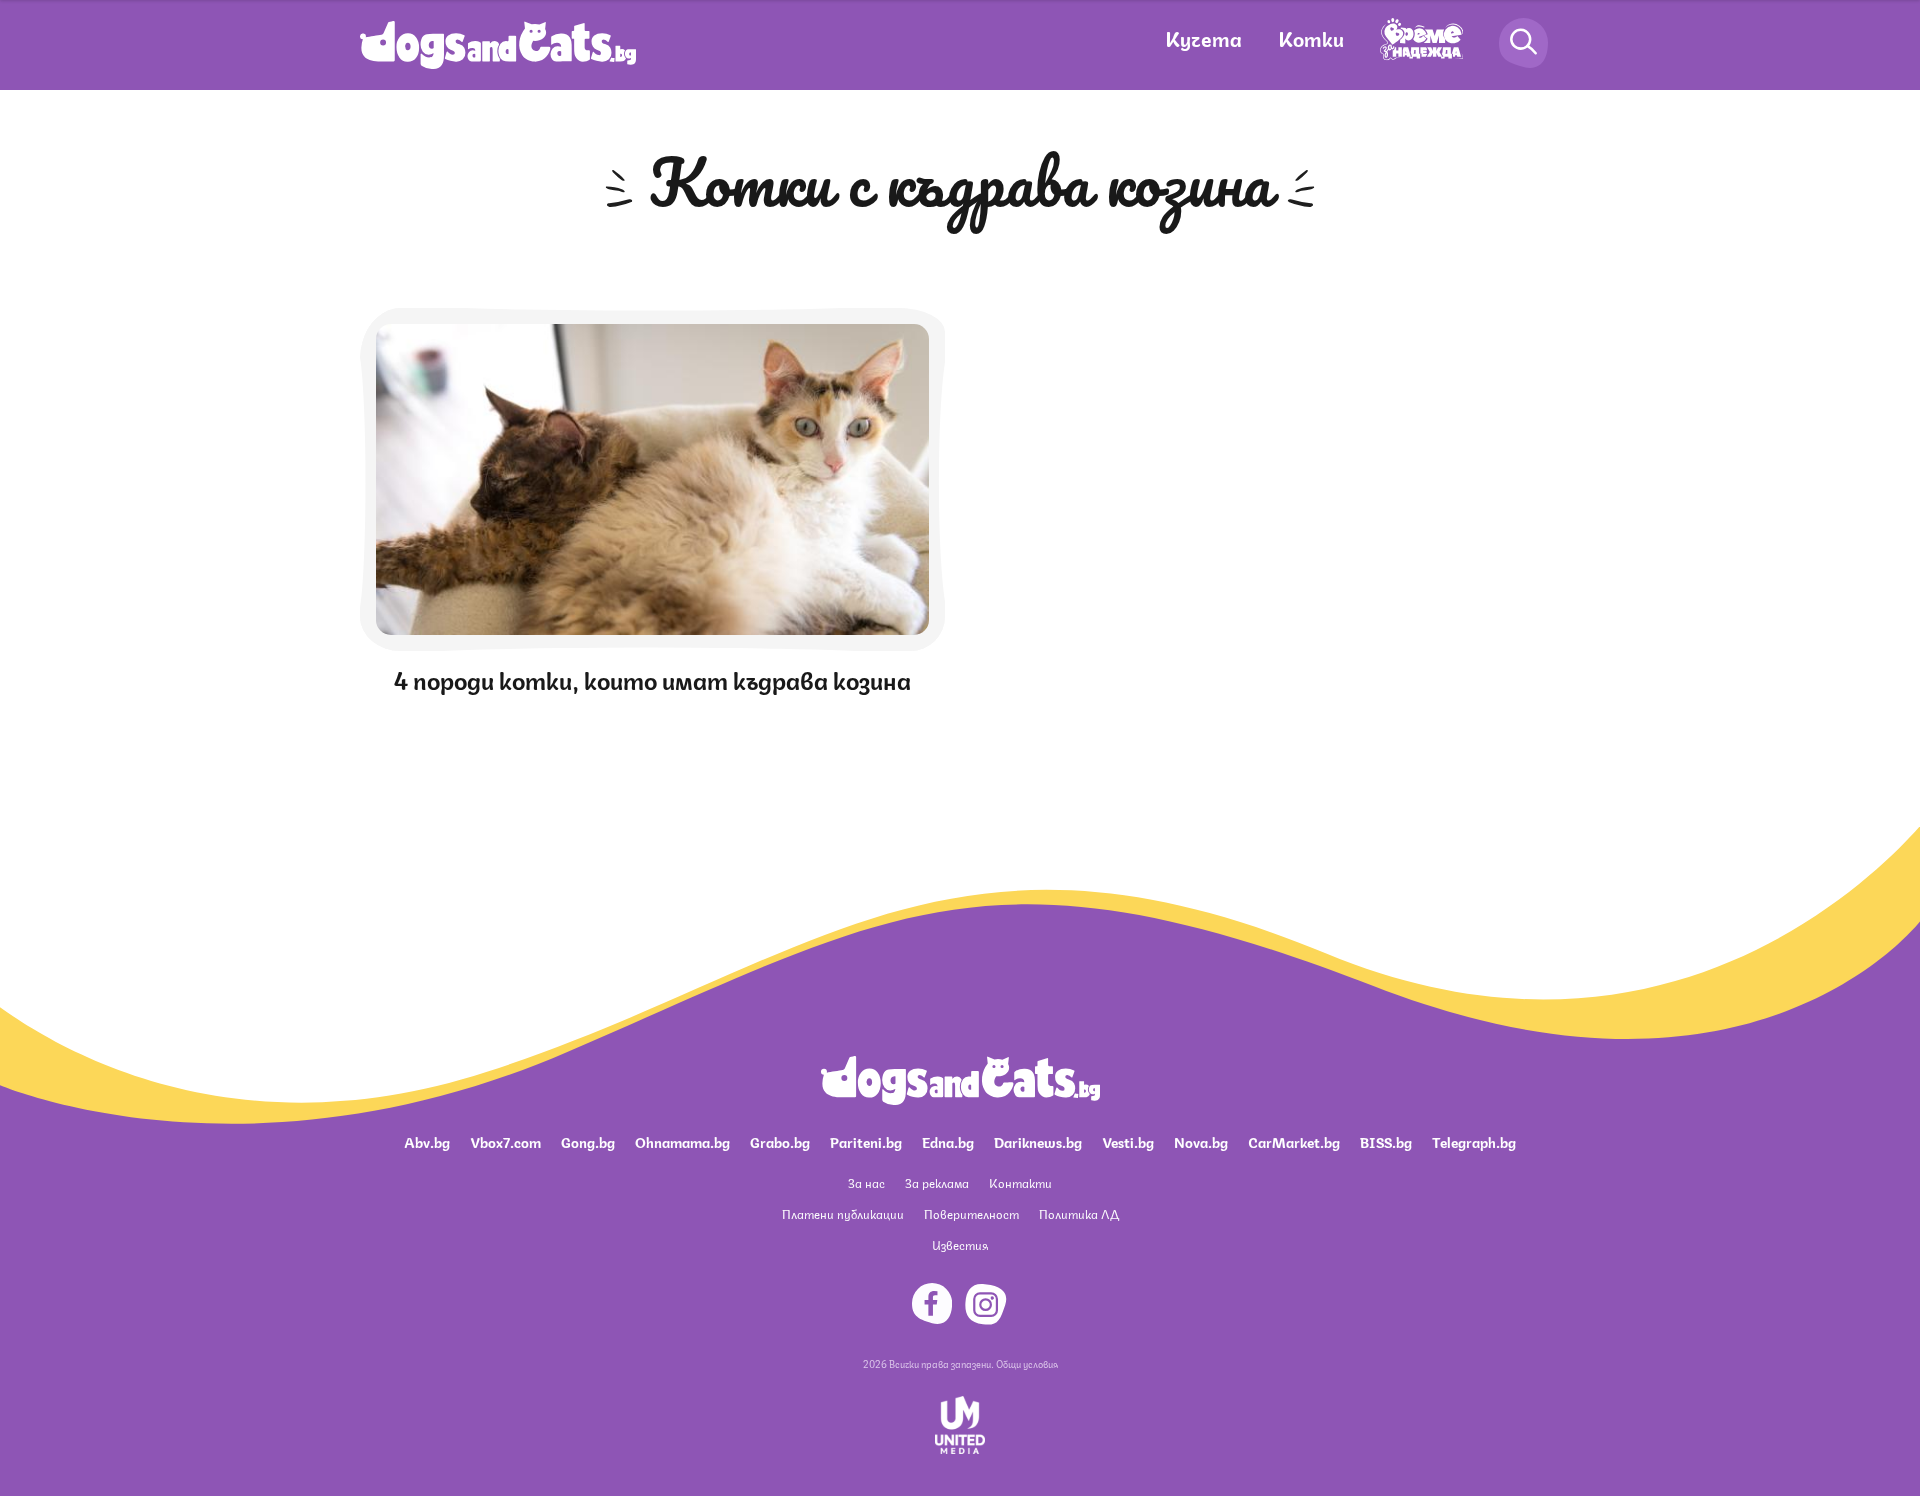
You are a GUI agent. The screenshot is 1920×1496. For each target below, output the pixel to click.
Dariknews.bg (1038, 1141)
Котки (1311, 37)
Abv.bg (427, 1141)
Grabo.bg (780, 1141)
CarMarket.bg (1294, 1141)
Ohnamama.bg (682, 1141)
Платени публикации (843, 1213)
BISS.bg (1386, 1141)
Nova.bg (1201, 1141)
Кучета (1203, 37)
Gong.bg (588, 1141)
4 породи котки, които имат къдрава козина (652, 678)
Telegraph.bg (1474, 1141)
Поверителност (971, 1213)
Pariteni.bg (866, 1141)
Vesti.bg (1128, 1141)
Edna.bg (948, 1141)
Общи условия (1027, 1363)
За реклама (937, 1182)
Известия (960, 1244)
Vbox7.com (505, 1141)
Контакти (1020, 1182)
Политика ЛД (1079, 1213)
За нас (866, 1182)
